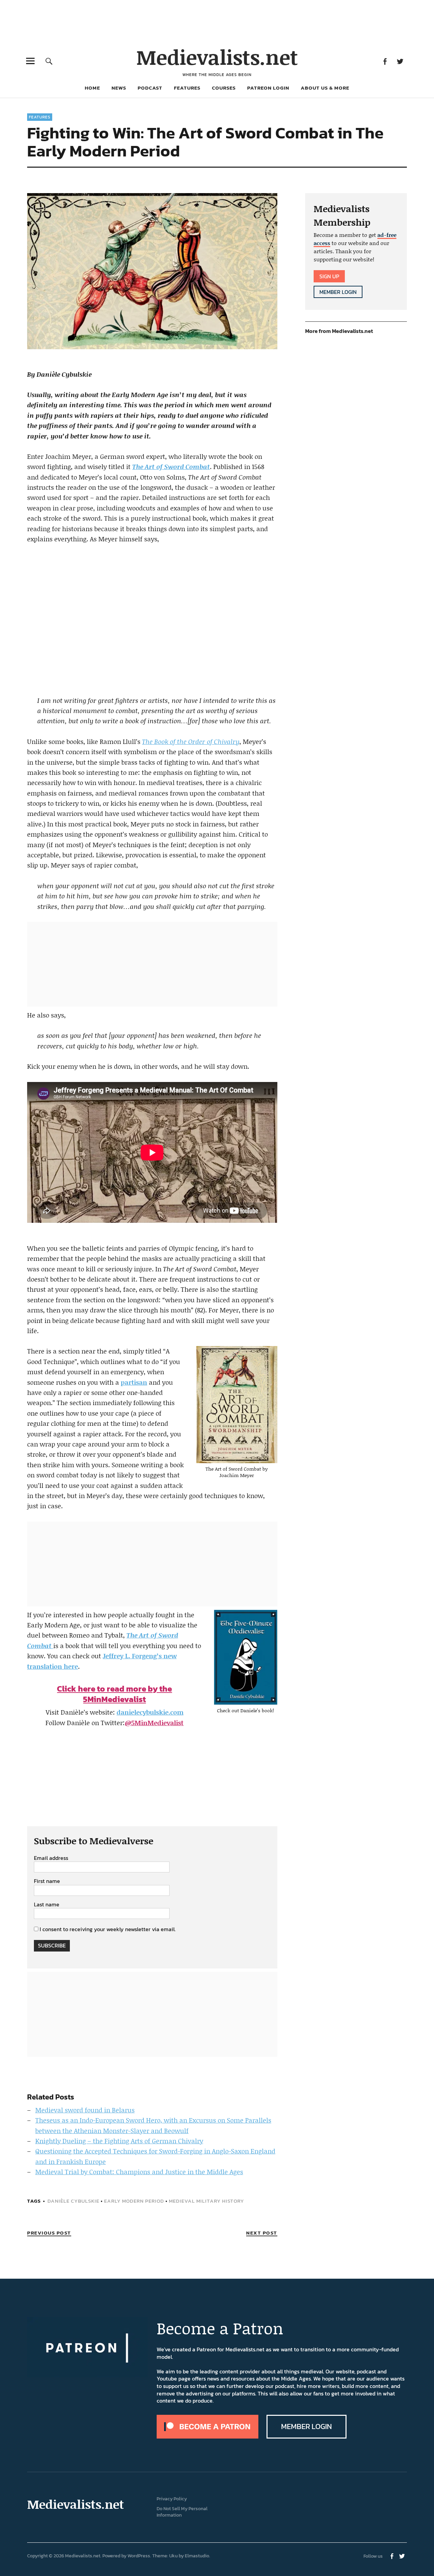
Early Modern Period (134, 2201)
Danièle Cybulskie (73, 2201)
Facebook (385, 61)
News (119, 88)
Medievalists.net (217, 57)
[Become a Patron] (208, 2437)
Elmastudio (197, 2556)
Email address (51, 1858)
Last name (47, 1905)
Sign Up (329, 276)
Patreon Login (268, 88)
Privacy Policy (172, 2499)
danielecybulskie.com (150, 1712)
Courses (224, 88)
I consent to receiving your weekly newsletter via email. (108, 1929)
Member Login (338, 292)
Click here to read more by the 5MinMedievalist (114, 1694)
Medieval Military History (206, 2201)
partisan (134, 1382)
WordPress (139, 2556)
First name (47, 1881)
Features (187, 88)
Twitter (400, 61)
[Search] (49, 61)
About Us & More (325, 88)
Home (92, 88)
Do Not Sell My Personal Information (182, 2512)
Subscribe (52, 1945)
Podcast (150, 88)
